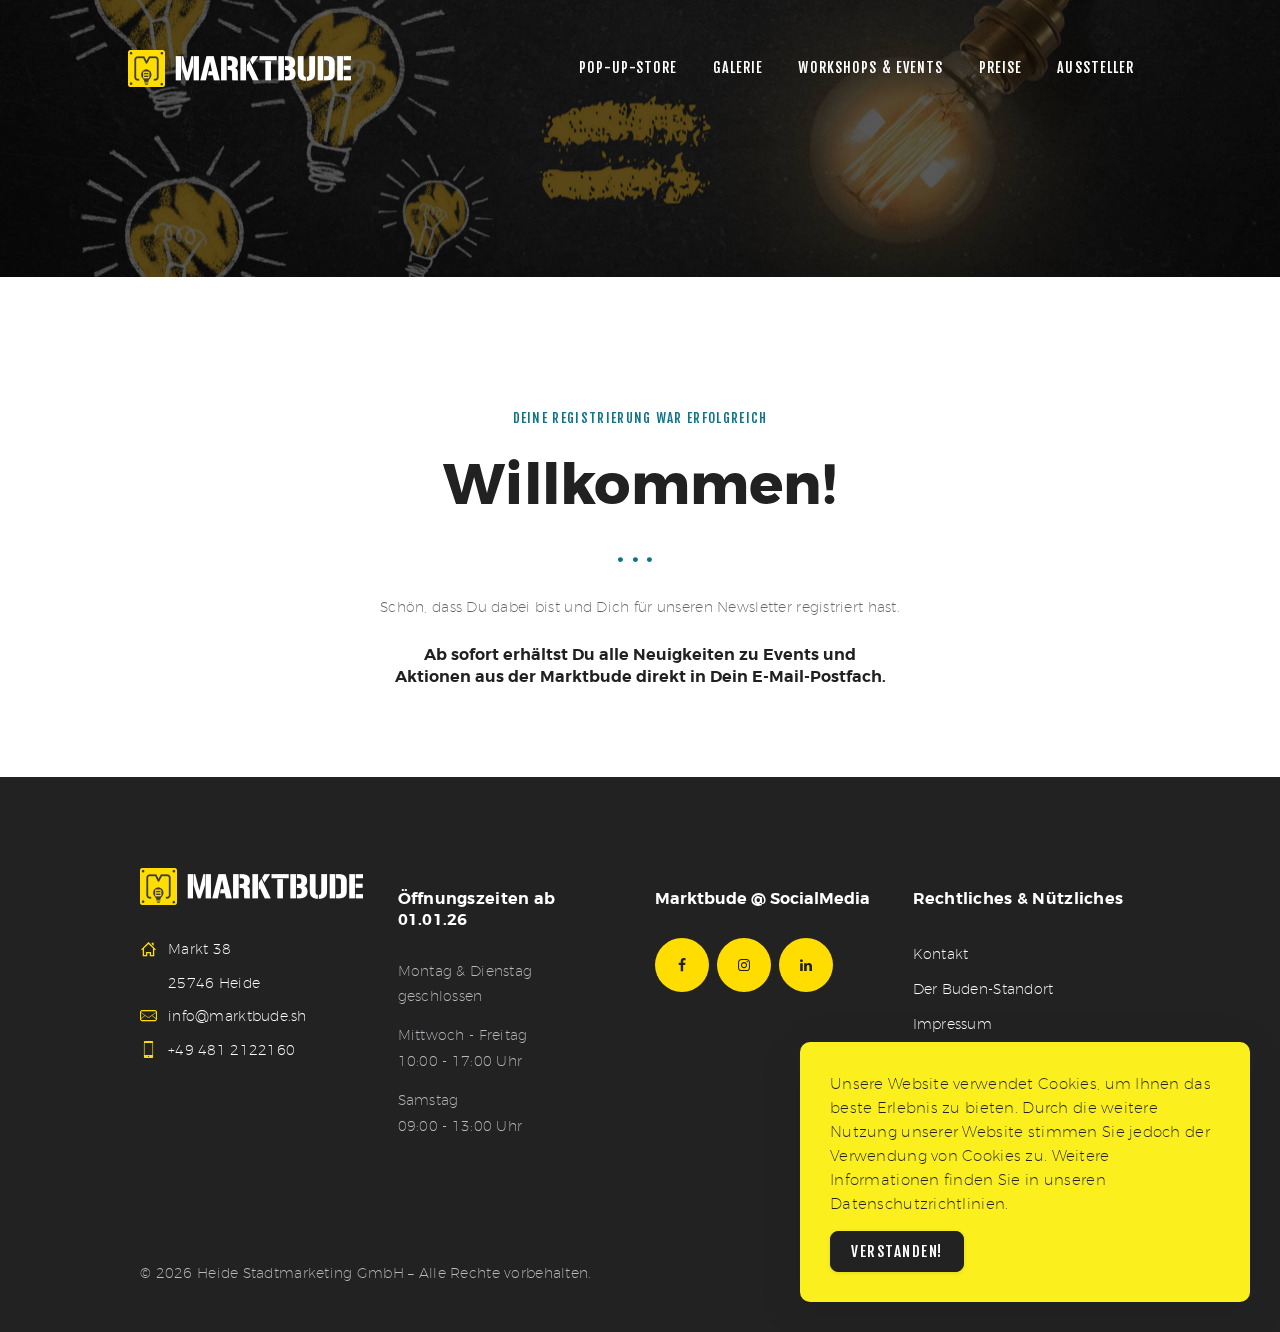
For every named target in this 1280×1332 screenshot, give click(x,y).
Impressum (953, 1024)
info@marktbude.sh (237, 1016)
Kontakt (941, 954)
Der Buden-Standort (983, 989)
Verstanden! (897, 1251)
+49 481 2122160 (231, 1050)
